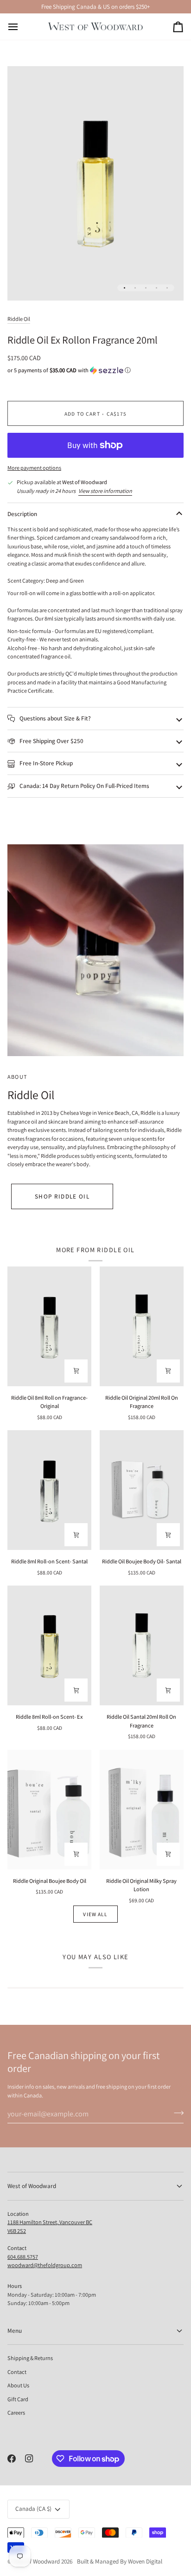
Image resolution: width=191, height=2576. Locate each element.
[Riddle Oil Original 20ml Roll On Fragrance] (142, 1326)
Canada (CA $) (33, 2509)
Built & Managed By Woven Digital (120, 2561)
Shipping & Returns (30, 2358)
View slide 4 (156, 288)
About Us (18, 2385)
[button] (95, 370)
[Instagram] (29, 2459)
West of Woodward (37, 2561)
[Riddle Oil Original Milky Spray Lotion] (142, 1810)
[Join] (176, 2113)
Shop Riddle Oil (62, 1196)
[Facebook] (12, 2459)
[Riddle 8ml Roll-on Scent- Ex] (49, 1645)
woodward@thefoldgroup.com (45, 2265)
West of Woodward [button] (32, 2186)
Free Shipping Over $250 (51, 741)
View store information (105, 491)
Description (22, 514)
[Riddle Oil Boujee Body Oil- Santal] (142, 1490)
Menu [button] (15, 2331)
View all (95, 1914)
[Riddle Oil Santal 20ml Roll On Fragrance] (142, 1645)
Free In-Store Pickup (45, 763)
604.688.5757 (23, 2257)
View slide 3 (146, 288)
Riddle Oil (19, 319)
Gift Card (18, 2399)
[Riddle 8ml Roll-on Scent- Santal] (49, 1490)
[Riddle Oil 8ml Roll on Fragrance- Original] (49, 1326)
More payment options (34, 468)
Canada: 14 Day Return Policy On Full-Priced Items (84, 786)
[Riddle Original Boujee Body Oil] (49, 1810)
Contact (17, 2372)
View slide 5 (167, 288)
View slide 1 (124, 288)
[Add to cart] (76, 1371)
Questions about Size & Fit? (54, 718)
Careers (16, 2413)
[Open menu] (21, 26)
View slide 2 (135, 288)
